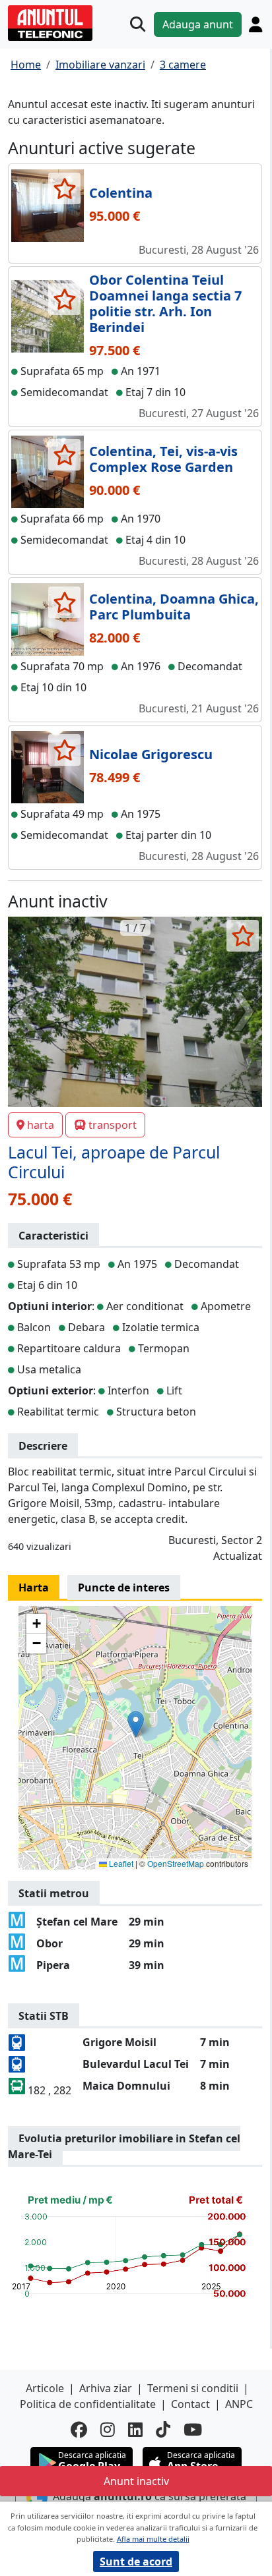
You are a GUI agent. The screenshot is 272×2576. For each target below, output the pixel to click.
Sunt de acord (136, 2562)
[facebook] (79, 2429)
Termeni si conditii (193, 2388)
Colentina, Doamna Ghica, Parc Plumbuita (174, 607)
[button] (136, 1724)
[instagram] (108, 2429)
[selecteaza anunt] (64, 188)
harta (41, 1125)
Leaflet (120, 1863)
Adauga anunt (198, 24)
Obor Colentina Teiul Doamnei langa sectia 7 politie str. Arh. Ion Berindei (165, 303)
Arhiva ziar (106, 2388)
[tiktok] (163, 2429)
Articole (45, 2388)
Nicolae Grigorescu (151, 754)
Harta (34, 1588)
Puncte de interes (124, 1588)
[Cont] (255, 24)
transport (113, 1125)
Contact (190, 2404)
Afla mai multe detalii (153, 2539)
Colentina (121, 193)
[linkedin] (135, 2429)
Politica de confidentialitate (88, 2404)
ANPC (239, 2404)
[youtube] (193, 2429)
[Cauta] (138, 24)
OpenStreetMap (176, 1863)
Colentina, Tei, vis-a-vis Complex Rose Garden (163, 459)
